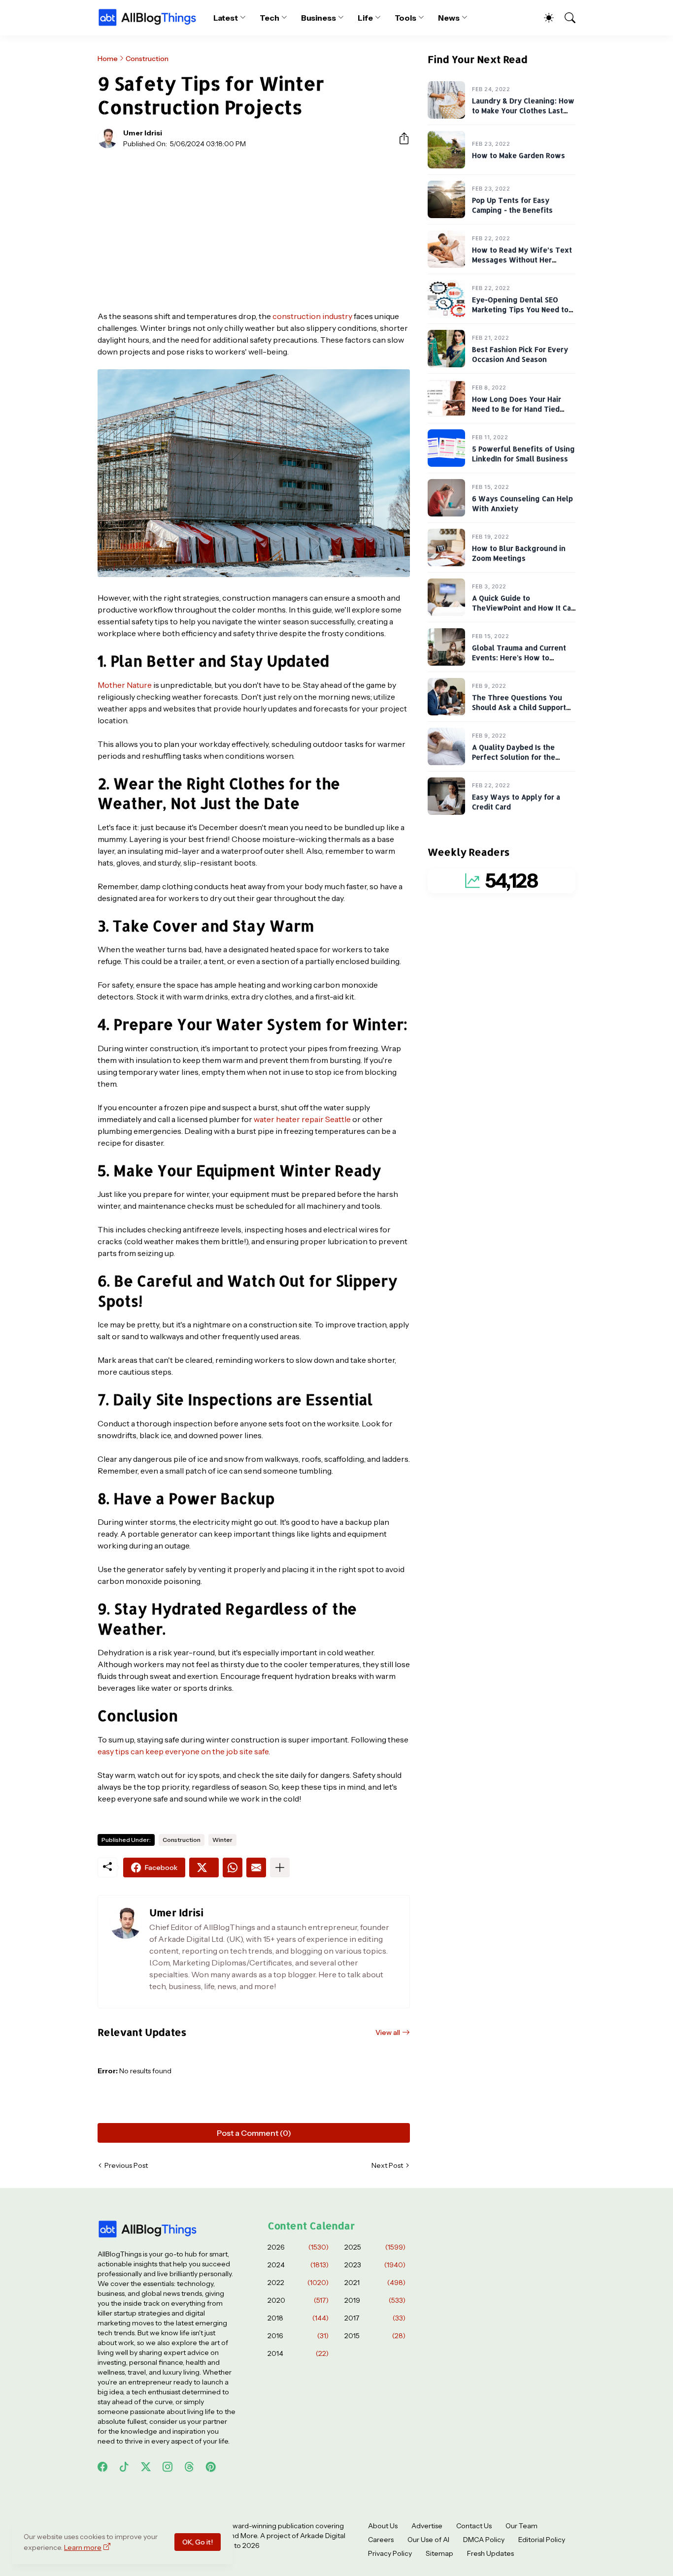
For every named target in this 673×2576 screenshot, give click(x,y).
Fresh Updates (490, 2553)
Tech (269, 18)
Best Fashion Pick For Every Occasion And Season (520, 355)
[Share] (400, 138)
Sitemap (439, 2553)
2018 (298, 2318)
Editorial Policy (542, 2540)
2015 (375, 2336)
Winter (222, 1840)
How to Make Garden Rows (519, 156)
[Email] (256, 1868)
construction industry (312, 316)
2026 (298, 2247)
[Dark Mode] (544, 18)
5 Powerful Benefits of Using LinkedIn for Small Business (523, 454)
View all (388, 2032)
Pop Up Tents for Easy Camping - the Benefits (512, 206)
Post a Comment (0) (254, 2133)
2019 (375, 2300)
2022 (298, 2283)
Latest (226, 18)
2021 (375, 2283)
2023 (375, 2265)
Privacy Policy (390, 2553)
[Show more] (280, 1868)
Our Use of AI (428, 2540)
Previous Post (126, 2165)
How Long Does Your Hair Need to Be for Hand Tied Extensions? (517, 409)
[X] (204, 1868)
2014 (298, 2353)
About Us (383, 2526)
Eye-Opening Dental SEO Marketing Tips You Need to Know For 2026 (520, 310)
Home (108, 59)
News (449, 18)
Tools (406, 18)
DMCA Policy (484, 2540)
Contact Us (474, 2526)
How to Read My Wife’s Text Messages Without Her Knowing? (522, 260)
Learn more (83, 2547)
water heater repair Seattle (302, 1119)
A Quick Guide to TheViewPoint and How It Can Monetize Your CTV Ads (524, 608)
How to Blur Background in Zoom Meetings (519, 554)
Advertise (427, 2526)
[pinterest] (211, 2467)
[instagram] (168, 2467)
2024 (298, 2265)
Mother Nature (125, 685)
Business (319, 18)
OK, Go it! (198, 2542)
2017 (375, 2318)
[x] (146, 2467)
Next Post (387, 2165)
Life (365, 18)
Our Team (522, 2526)
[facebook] (102, 2467)
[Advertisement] (254, 229)
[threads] (189, 2467)
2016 (298, 2336)
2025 (375, 2247)
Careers (381, 2540)
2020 (298, 2300)
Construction (147, 59)
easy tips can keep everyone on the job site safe (183, 1751)
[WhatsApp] (233, 1868)
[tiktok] (124, 2467)
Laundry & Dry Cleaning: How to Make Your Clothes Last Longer (523, 111)
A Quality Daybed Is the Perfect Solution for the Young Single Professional (519, 757)
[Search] (566, 18)
